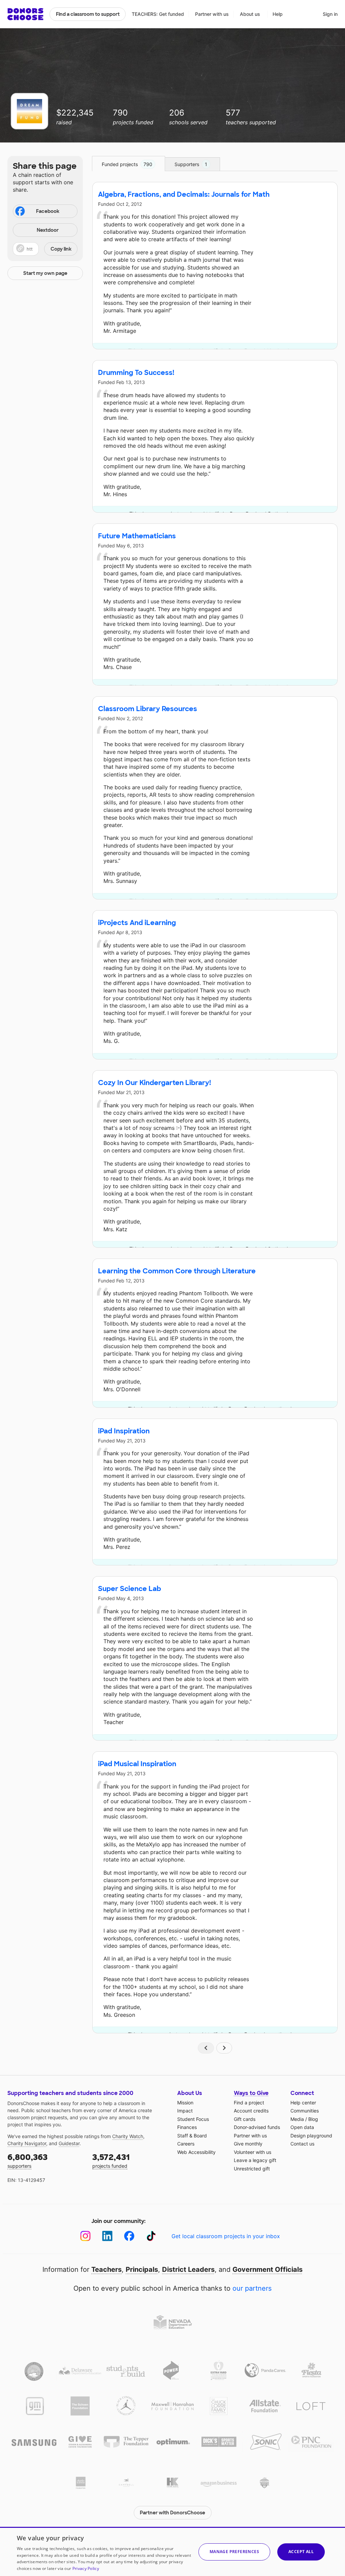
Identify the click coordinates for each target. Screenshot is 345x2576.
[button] (45, 249)
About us (250, 14)
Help (278, 14)
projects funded (111, 2160)
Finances (187, 2127)
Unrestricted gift (252, 2169)
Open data (302, 2127)
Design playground (311, 2136)
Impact (185, 2111)
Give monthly (248, 2144)
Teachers (106, 2269)
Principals (142, 2269)
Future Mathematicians (137, 536)
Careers (186, 2144)
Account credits (251, 2111)
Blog (313, 2119)
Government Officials (268, 2269)
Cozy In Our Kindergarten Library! (154, 1083)
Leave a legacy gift (255, 2160)
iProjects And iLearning (137, 923)
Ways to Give (251, 2093)
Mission (185, 2103)
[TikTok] (151, 2236)
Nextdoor (48, 230)
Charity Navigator (27, 2143)
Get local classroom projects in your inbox (226, 2236)
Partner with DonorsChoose (172, 2513)
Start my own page (45, 273)
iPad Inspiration (124, 1431)
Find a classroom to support (88, 14)
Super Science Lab (130, 1589)
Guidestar (69, 2143)
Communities (305, 2111)
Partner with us (212, 14)
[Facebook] (129, 2236)
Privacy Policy (86, 2568)
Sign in (330, 14)
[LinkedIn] (107, 2236)
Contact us (302, 2144)
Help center (303, 2103)
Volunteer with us (253, 2152)
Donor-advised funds (257, 2127)
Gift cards (245, 2119)
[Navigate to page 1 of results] (206, 2048)
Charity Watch (128, 2136)
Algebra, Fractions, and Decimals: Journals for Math (184, 194)
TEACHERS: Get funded (158, 14)
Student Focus (193, 2119)
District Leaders (188, 2269)
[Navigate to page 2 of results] (224, 2048)
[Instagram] (85, 2236)
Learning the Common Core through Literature (177, 1271)
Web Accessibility (196, 2152)
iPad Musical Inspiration (137, 1764)
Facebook (48, 211)
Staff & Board (192, 2136)
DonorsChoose (25, 14)
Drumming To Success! (136, 373)
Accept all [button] (301, 2552)
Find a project (249, 2103)
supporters (27, 2160)
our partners (252, 2288)
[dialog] (172, 2551)
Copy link (61, 249)
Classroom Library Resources (148, 709)
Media (297, 2119)
